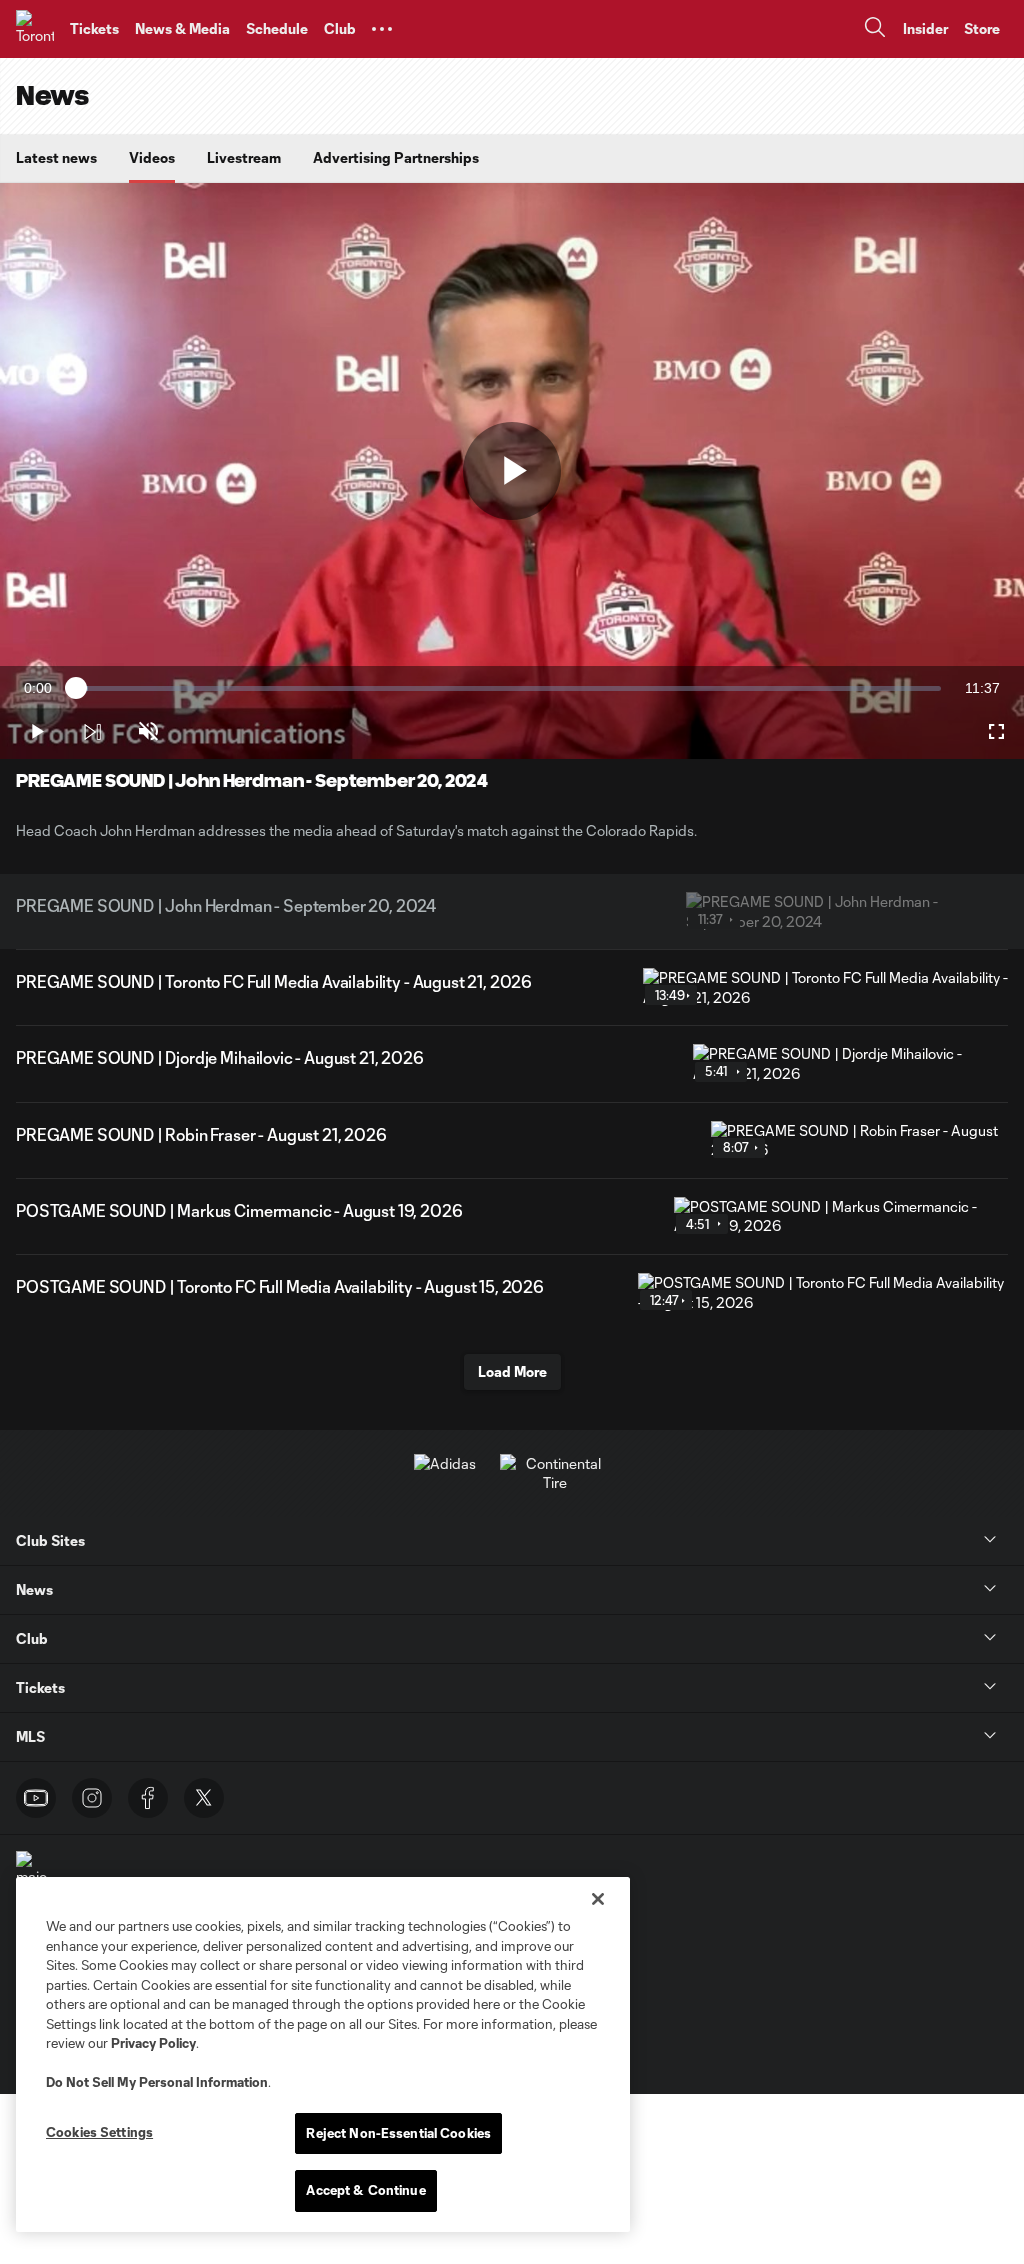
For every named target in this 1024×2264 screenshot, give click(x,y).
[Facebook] (148, 1798)
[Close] (598, 1899)
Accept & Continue (365, 2190)
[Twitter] (204, 1798)
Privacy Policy (153, 2043)
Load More (512, 1371)
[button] (382, 29)
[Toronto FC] (35, 29)
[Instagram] (92, 1798)
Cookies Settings (99, 2132)
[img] (92, 732)
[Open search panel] (875, 29)
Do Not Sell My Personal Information (157, 2082)
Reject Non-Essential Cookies (398, 2133)
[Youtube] (36, 1798)
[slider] (508, 688)
